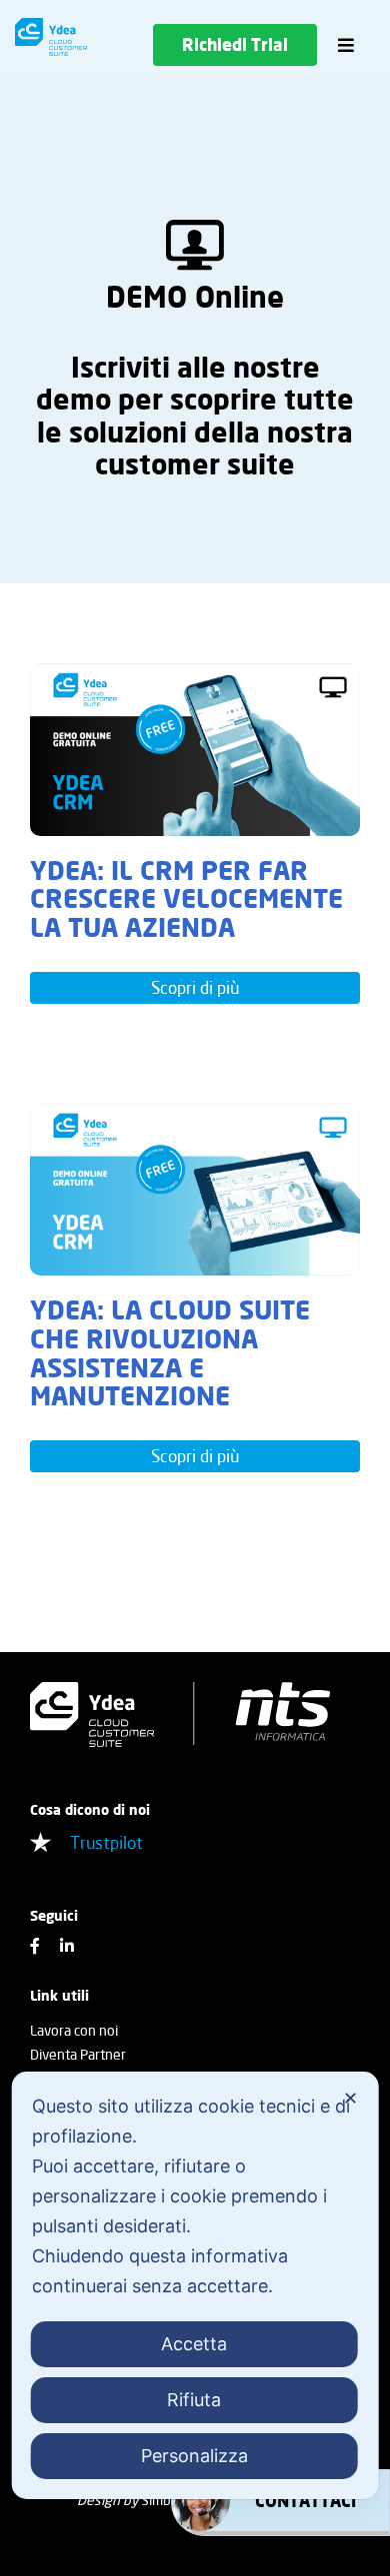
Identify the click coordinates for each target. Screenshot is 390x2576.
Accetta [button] (194, 2344)
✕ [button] (350, 2098)
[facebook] (35, 1946)
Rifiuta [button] (194, 2400)
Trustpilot (106, 1842)
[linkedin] (67, 1946)
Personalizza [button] (194, 2456)
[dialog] (195, 2285)
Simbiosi (166, 2500)
